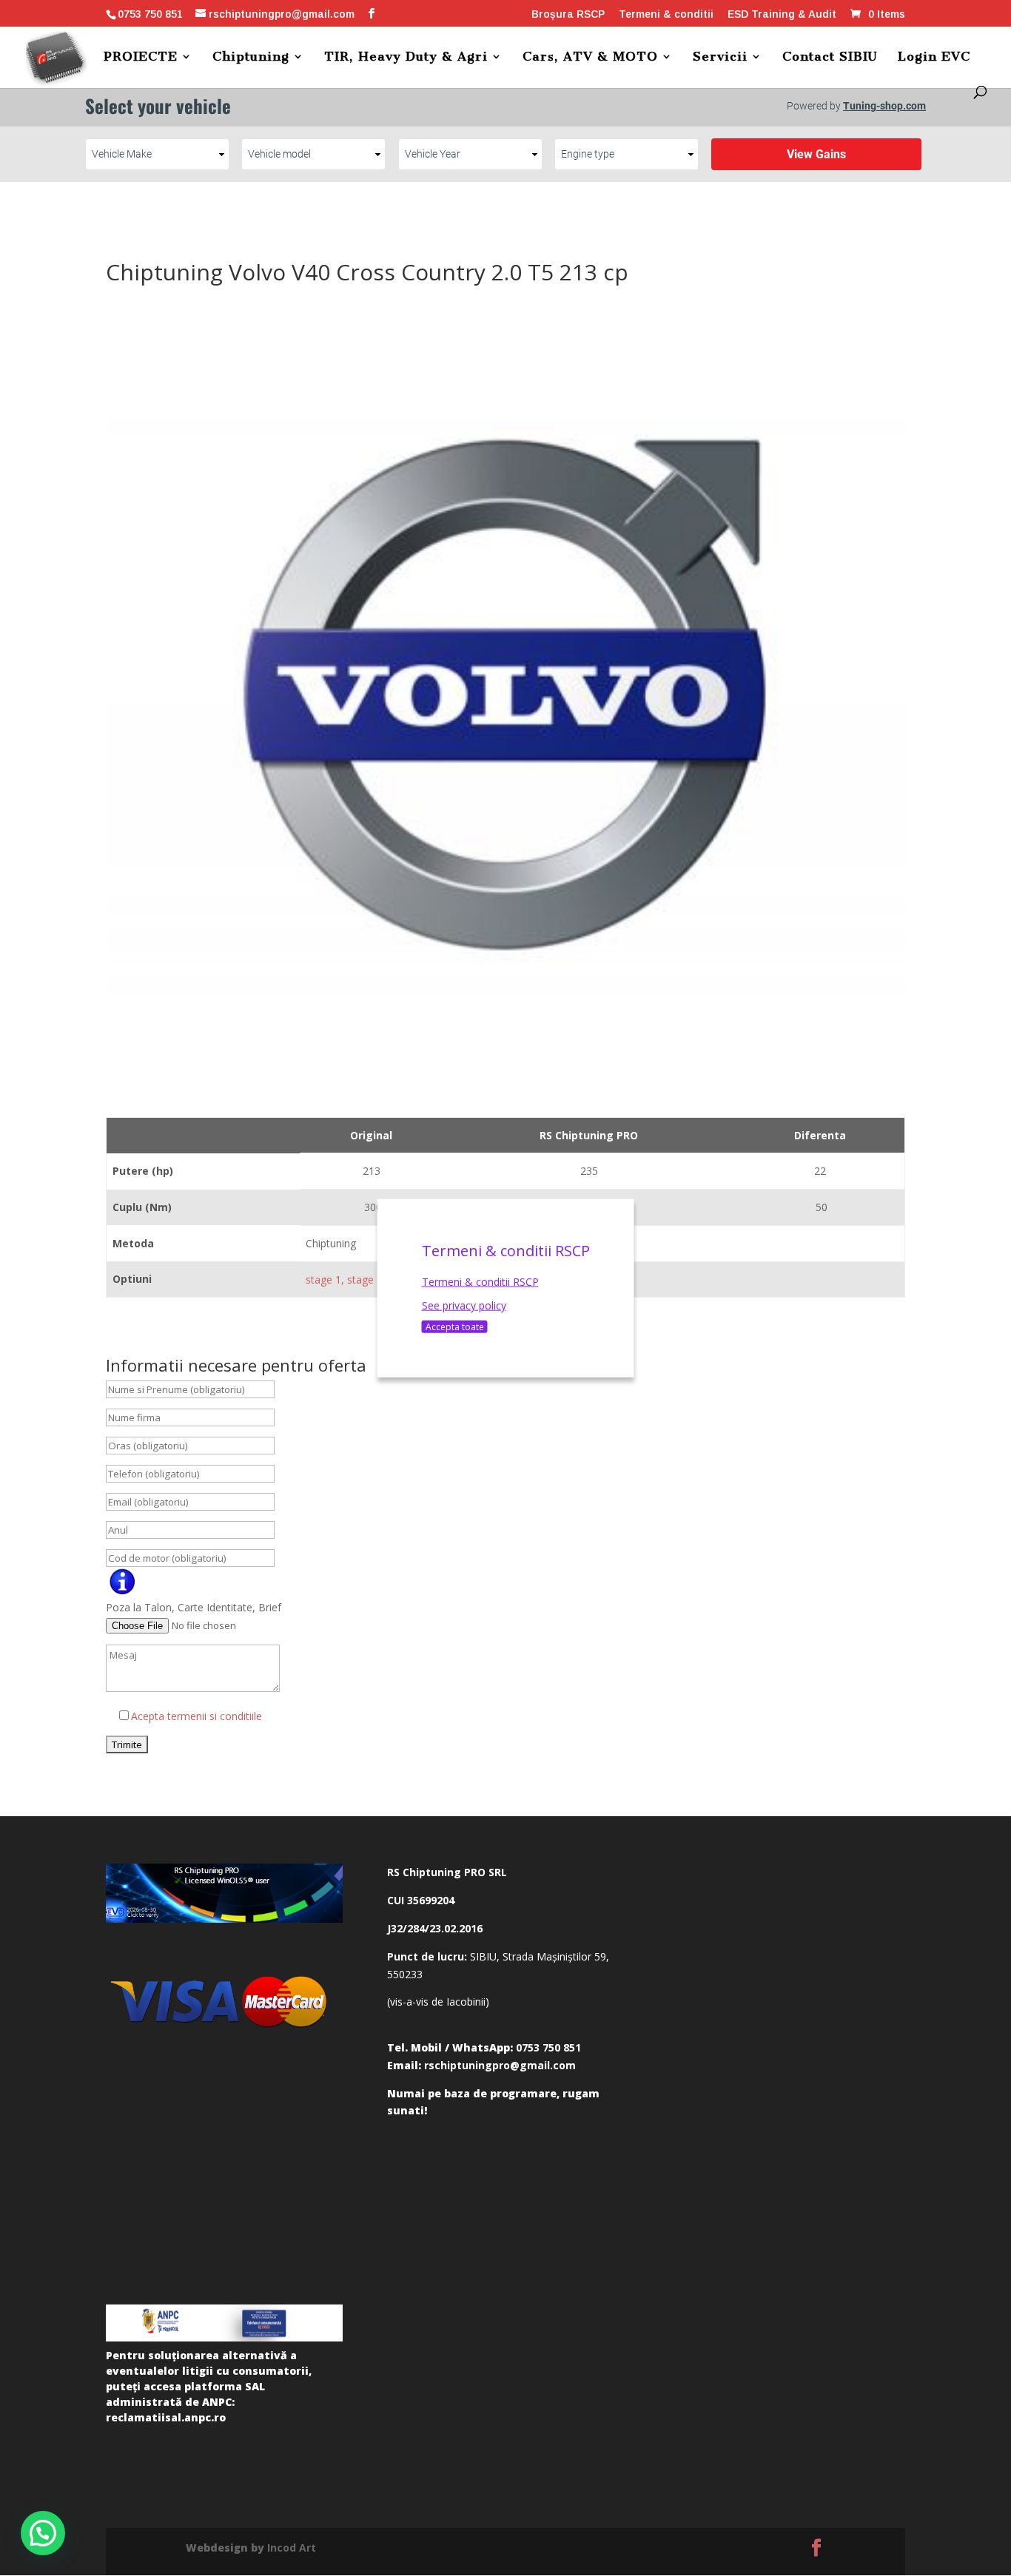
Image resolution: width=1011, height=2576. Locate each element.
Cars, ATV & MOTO (590, 57)
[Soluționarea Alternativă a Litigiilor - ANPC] (224, 2323)
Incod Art (292, 2548)
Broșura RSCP (568, 14)
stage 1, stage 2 (344, 1279)
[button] (43, 2533)
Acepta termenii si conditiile (197, 1716)
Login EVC (934, 57)
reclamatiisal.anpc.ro (166, 2417)
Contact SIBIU (830, 57)
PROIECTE (141, 57)
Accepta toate (455, 1326)
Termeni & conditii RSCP (480, 1282)
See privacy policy (464, 1305)
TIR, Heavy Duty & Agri (406, 57)
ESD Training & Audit (782, 14)
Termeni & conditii (666, 14)
